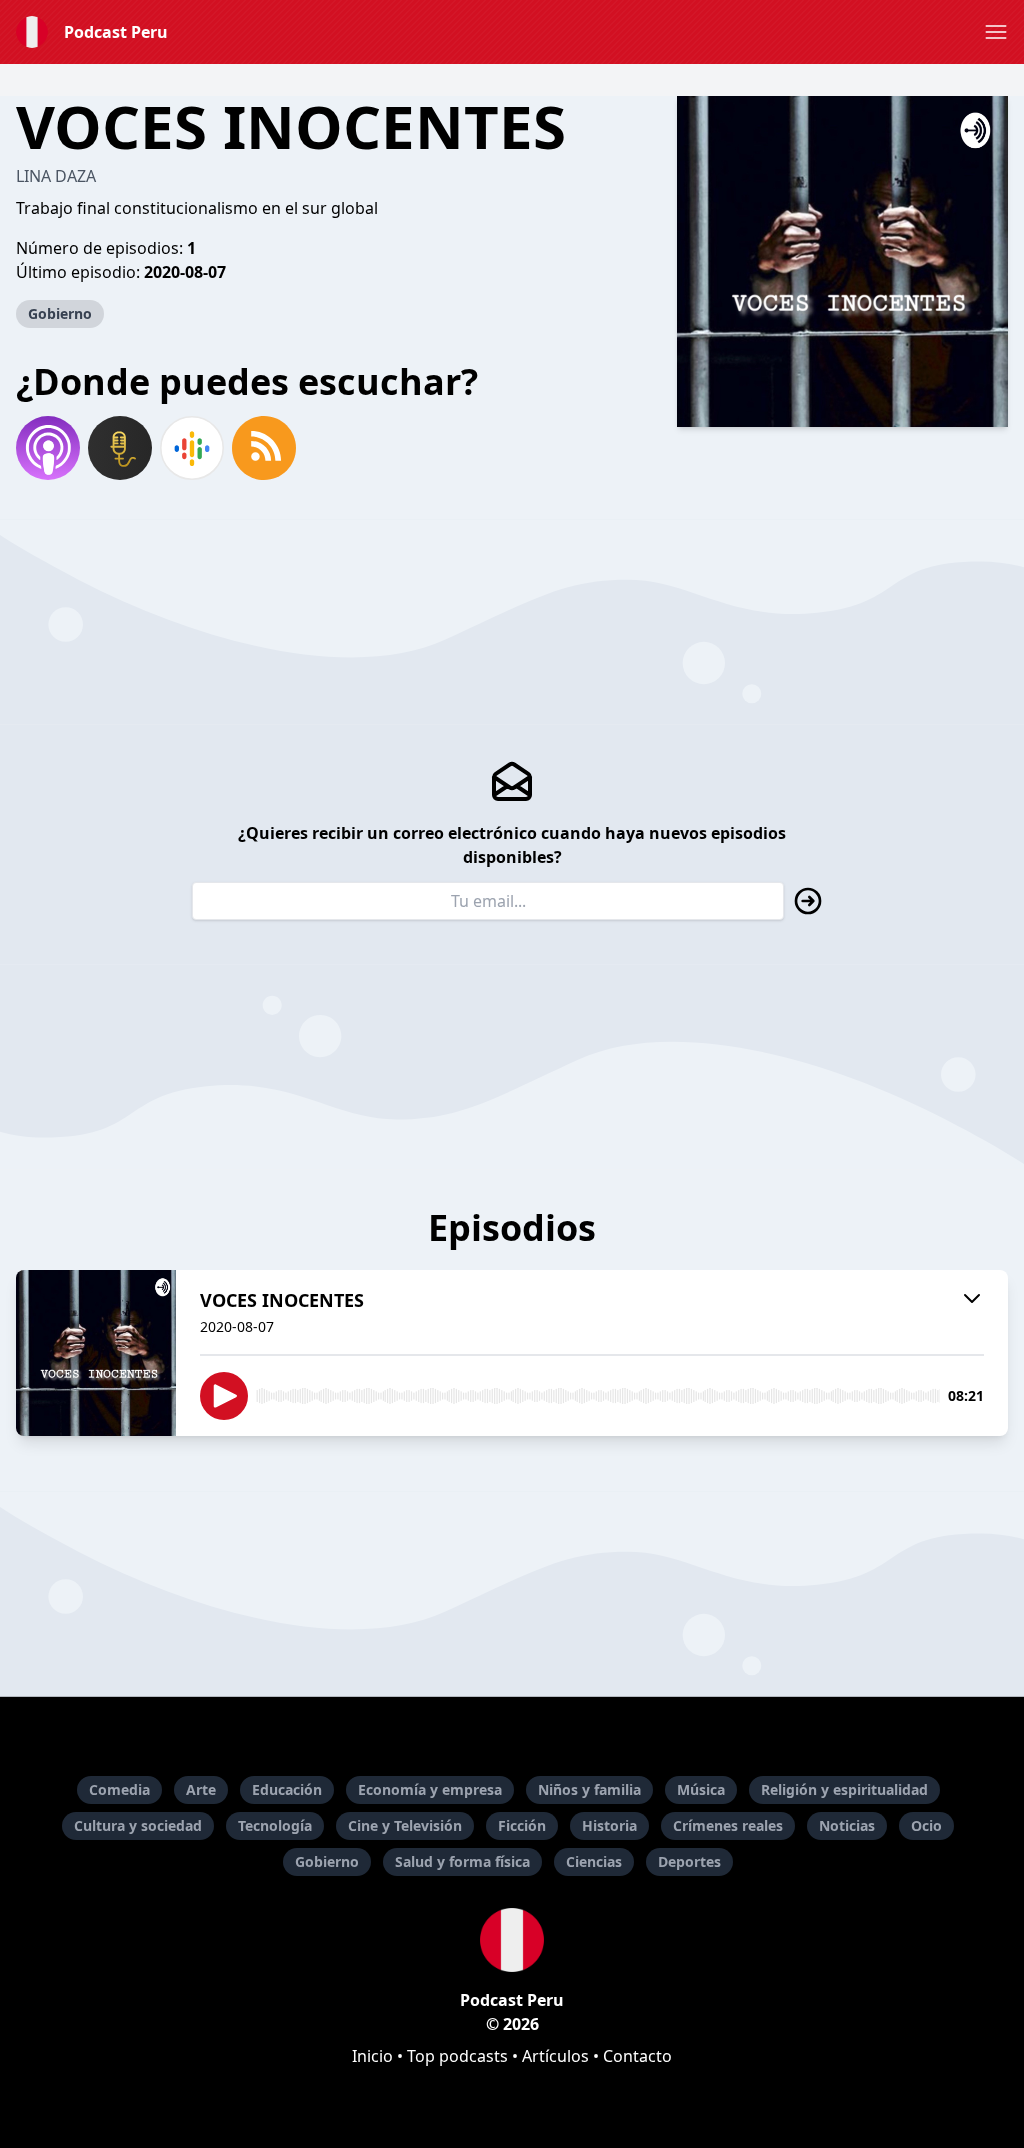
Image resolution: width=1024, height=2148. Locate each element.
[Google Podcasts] (192, 448)
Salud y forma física (462, 1861)
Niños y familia (589, 1789)
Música (701, 1789)
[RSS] (264, 448)
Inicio (372, 2056)
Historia (609, 1825)
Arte (201, 1789)
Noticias (847, 1825)
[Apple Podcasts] (48, 448)
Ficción (522, 1825)
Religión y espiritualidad (844, 1789)
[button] (996, 32)
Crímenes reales (728, 1825)
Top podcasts (457, 2056)
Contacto (637, 2056)
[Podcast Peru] (512, 1940)
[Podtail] (120, 448)
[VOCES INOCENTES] (96, 1353)
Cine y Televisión (405, 1825)
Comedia (119, 1789)
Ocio (926, 1825)
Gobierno (60, 313)
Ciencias (594, 1861)
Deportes (689, 1861)
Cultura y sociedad (138, 1825)
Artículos (555, 2056)
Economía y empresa (430, 1789)
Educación (287, 1789)
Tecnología (275, 1825)
